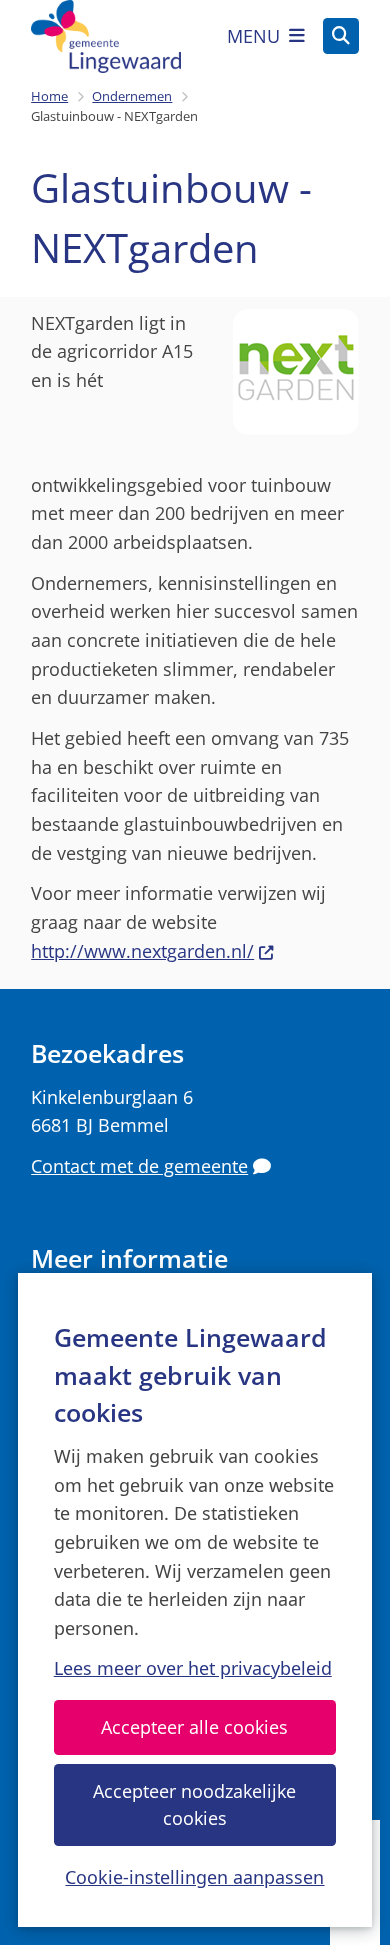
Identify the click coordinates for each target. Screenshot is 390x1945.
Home (49, 96)
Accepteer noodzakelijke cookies (194, 1804)
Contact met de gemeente (139, 1166)
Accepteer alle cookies (194, 1727)
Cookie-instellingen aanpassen (194, 1877)
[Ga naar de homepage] (106, 36)
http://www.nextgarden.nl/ (142, 951)
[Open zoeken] (341, 36)
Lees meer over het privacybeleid (193, 1668)
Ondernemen (132, 96)
